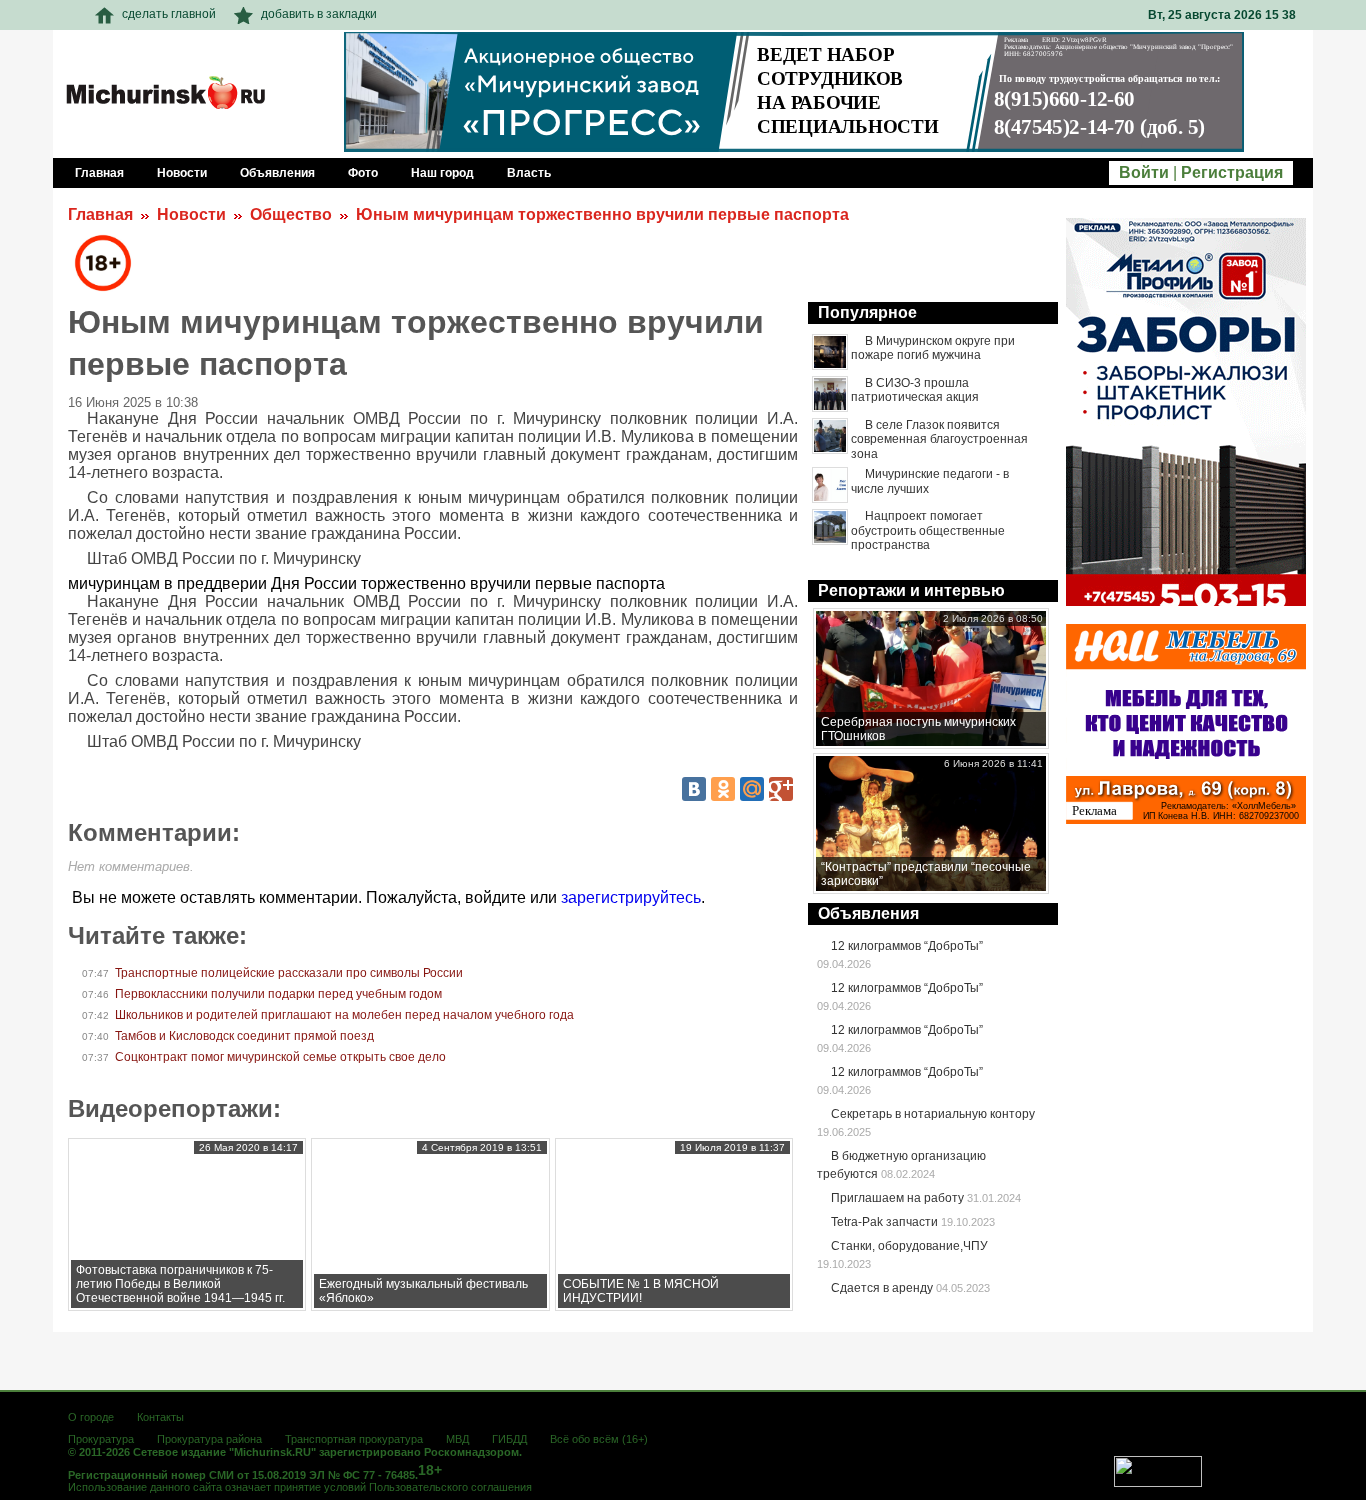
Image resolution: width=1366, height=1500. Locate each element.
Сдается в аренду (882, 1288)
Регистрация (1232, 172)
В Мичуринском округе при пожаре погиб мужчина (933, 348)
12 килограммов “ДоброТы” (907, 946)
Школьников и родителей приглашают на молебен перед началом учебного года (344, 1015)
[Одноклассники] (723, 789)
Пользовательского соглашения (450, 1487)
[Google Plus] (781, 789)
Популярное (867, 312)
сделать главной (169, 14)
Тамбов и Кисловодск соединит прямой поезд (244, 1036)
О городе (91, 1417)
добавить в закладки (319, 14)
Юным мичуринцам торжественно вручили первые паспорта (602, 214)
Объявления (868, 913)
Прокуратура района (209, 1439)
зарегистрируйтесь (631, 897)
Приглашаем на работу (897, 1198)
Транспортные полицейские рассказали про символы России (289, 973)
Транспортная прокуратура (354, 1439)
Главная (100, 214)
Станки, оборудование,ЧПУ (909, 1246)
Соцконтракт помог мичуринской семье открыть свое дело (280, 1057)
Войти (1144, 172)
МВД (457, 1439)
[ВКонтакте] (694, 789)
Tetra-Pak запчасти (884, 1222)
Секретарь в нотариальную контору (933, 1114)
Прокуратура (101, 1439)
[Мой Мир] (752, 789)
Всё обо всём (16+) (599, 1439)
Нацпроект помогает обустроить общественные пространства (928, 530)
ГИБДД (509, 1439)
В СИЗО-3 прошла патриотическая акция (915, 390)
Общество (291, 214)
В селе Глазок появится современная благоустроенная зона (939, 439)
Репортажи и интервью (911, 590)
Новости (191, 214)
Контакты (160, 1417)
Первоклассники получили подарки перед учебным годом (278, 994)
